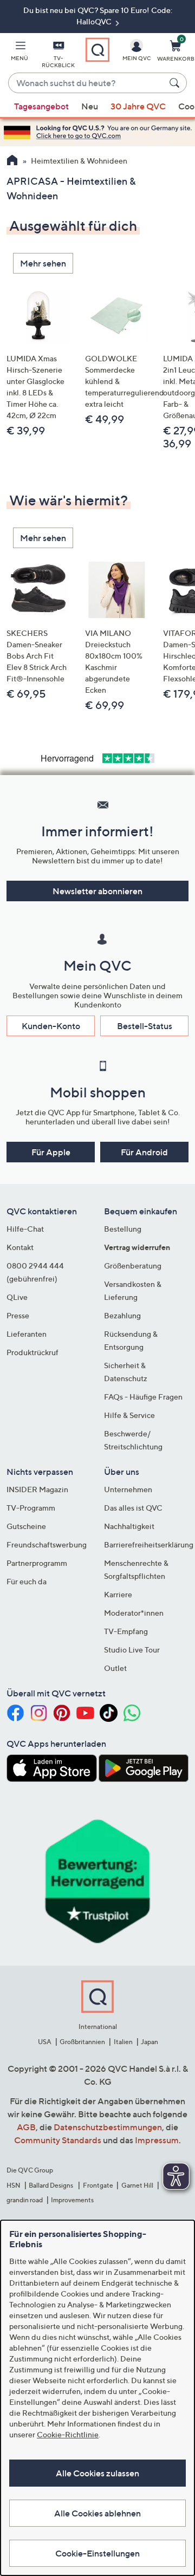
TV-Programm (31, 1508)
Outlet (115, 1668)
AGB (26, 2127)
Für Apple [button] (51, 1152)
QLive (17, 1297)
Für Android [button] (144, 1152)
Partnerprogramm (37, 1563)
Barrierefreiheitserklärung (149, 1544)
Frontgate (98, 2185)
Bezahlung (122, 1315)
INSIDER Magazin (37, 1489)
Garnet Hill (137, 2185)
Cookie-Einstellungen (97, 2553)
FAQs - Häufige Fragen (143, 1397)
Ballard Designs (51, 2185)
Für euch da (27, 1581)
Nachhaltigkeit (129, 1526)
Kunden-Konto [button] (51, 1026)
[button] (19, 53)
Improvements (72, 2200)
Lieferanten (27, 1334)
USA (45, 2042)
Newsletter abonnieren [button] (97, 891)
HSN (14, 2185)
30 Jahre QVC (138, 106)
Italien (123, 2042)
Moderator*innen (134, 1613)
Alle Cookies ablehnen (97, 2513)
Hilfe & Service (129, 1415)
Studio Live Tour (132, 1650)
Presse (18, 1315)
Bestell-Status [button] (145, 1026)
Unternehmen (128, 1489)
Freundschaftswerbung (47, 1544)
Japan (149, 2042)
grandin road (25, 2200)
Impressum (157, 2140)
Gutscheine (26, 1526)
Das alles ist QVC (133, 1508)
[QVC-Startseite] (12, 161)
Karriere (118, 1594)
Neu (90, 106)
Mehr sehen (43, 263)
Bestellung (123, 1229)
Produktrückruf (32, 1352)
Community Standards (58, 2140)
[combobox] (87, 83)
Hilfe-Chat (25, 1229)
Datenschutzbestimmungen (108, 2127)
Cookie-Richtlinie (68, 2434)
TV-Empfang (126, 1631)
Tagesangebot (41, 106)
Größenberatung (133, 1266)
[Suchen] (176, 83)
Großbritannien (82, 2042)
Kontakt (20, 1247)
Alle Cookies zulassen (97, 2473)
